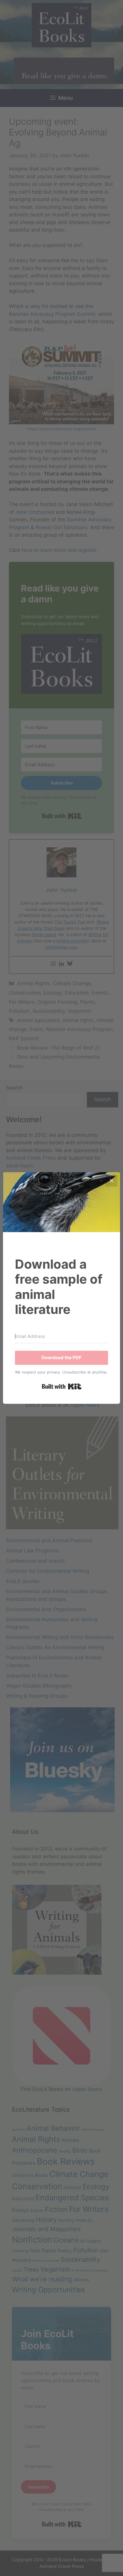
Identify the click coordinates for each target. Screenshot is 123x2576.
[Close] (112, 1181)
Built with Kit (62, 1386)
